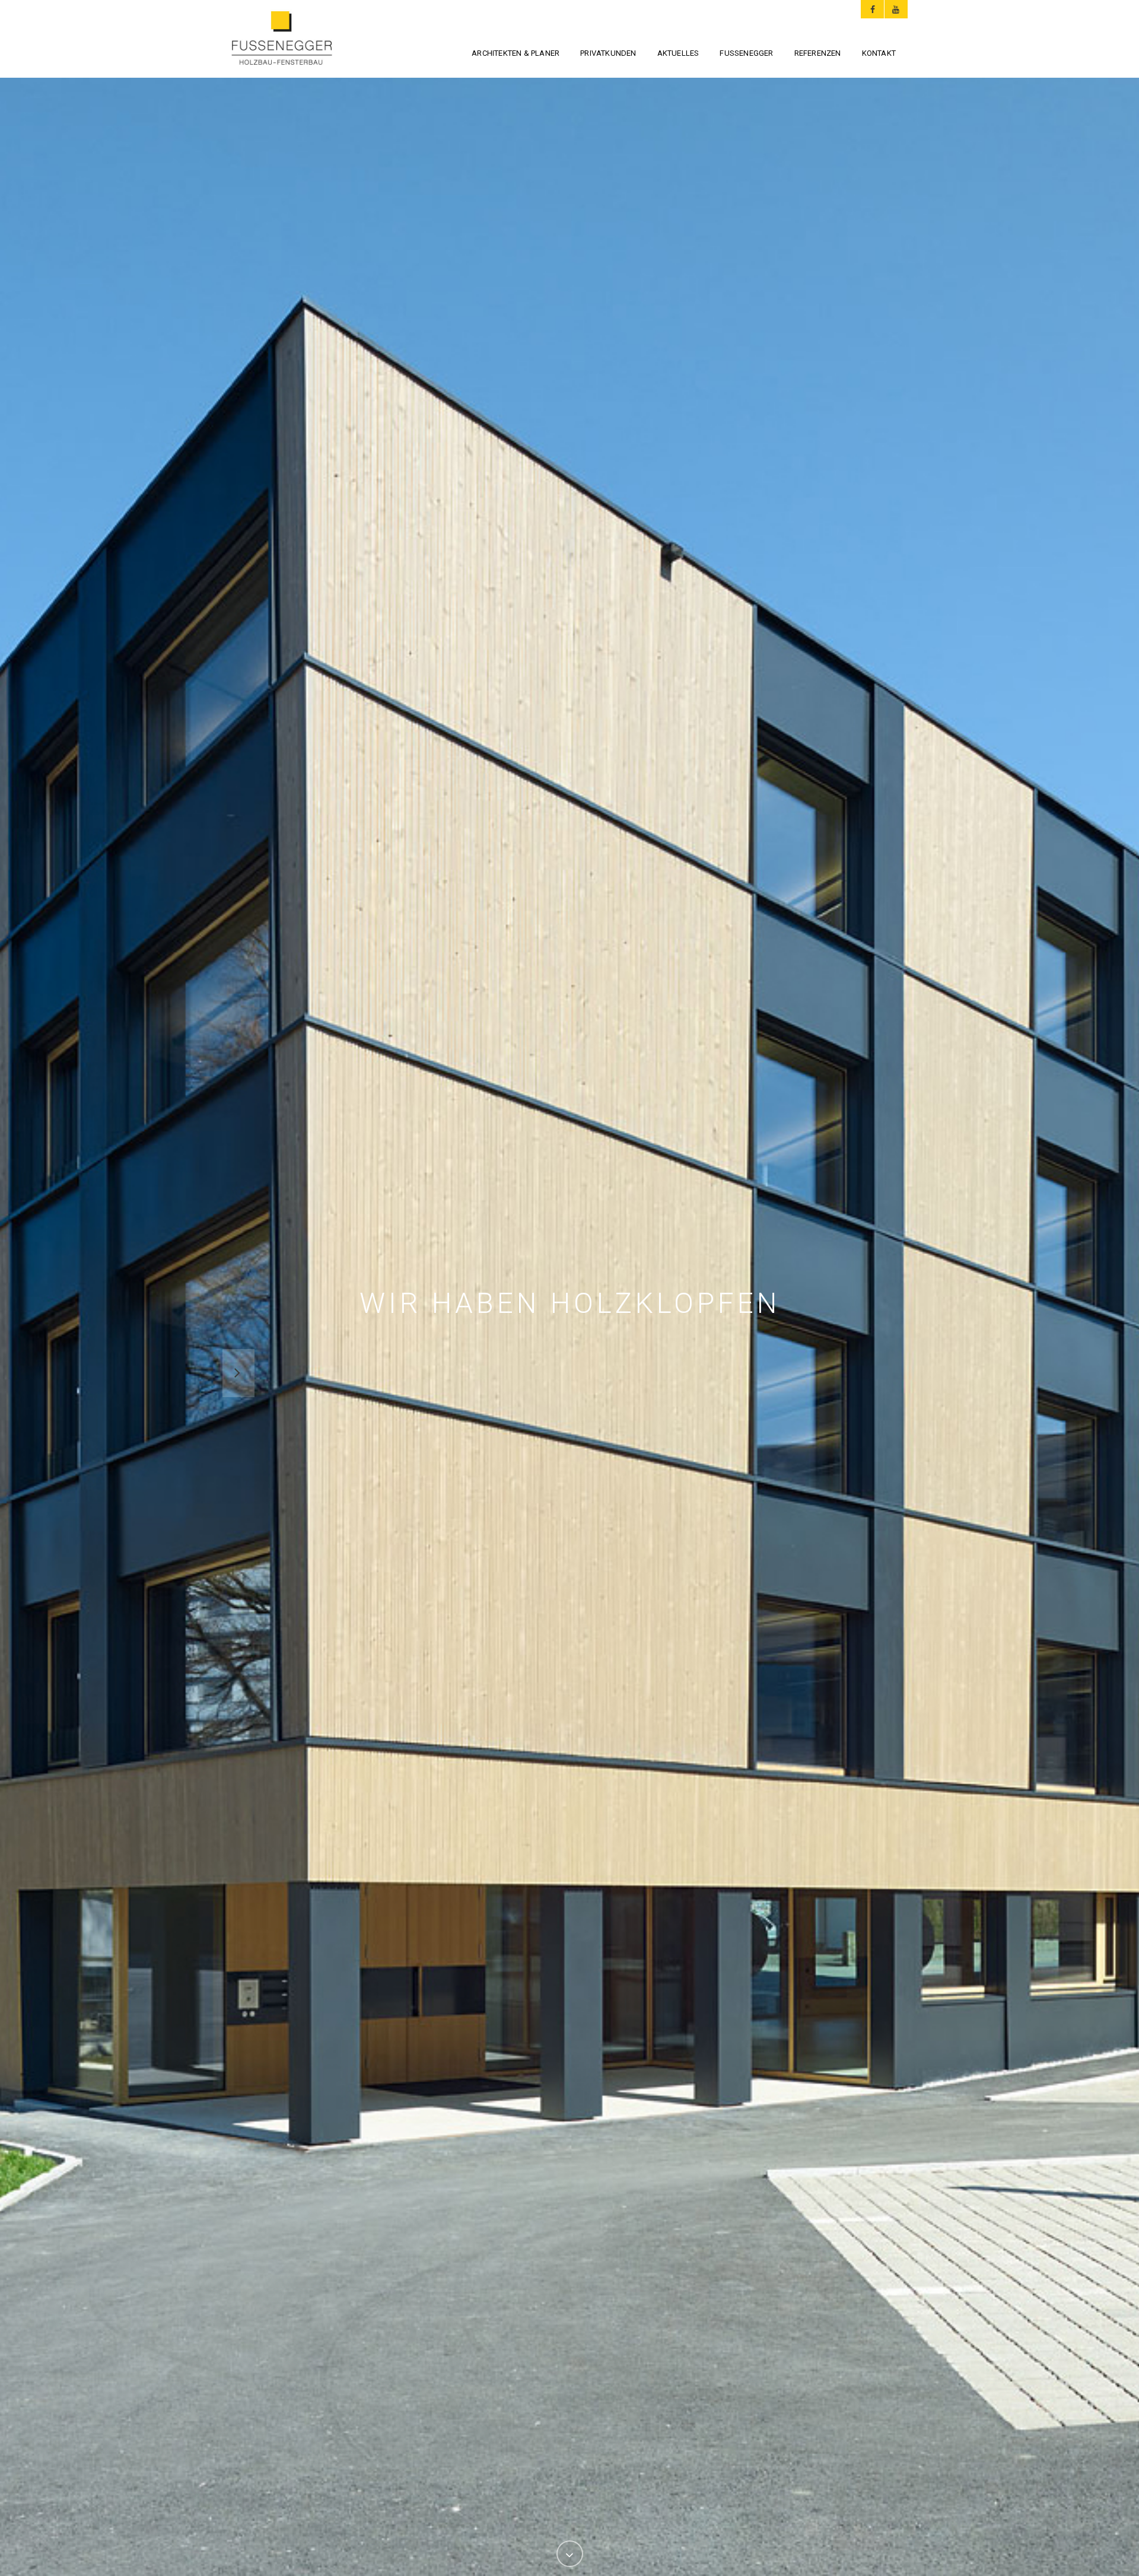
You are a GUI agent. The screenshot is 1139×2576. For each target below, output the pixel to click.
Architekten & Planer (516, 53)
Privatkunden (608, 53)
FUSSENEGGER (746, 53)
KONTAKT (879, 53)
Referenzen (818, 53)
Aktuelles (678, 53)
